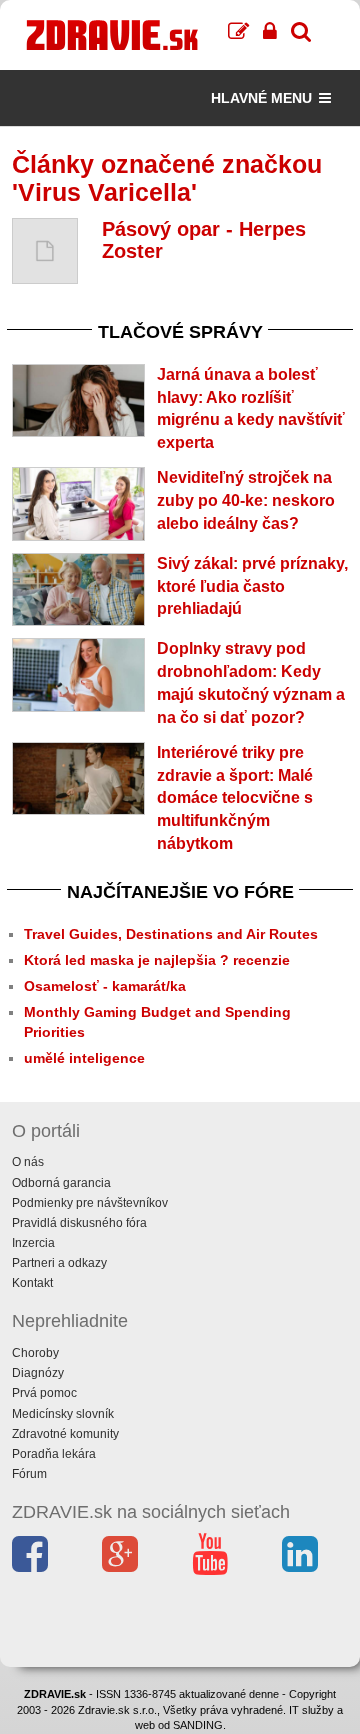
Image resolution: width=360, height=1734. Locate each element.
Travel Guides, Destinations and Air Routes (171, 934)
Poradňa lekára (54, 1454)
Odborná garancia (61, 1183)
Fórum (29, 1474)
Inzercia (33, 1243)
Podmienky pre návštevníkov (90, 1203)
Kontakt (32, 1283)
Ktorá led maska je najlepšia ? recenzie (157, 960)
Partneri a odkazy (59, 1263)
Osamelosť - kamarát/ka (105, 986)
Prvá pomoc (44, 1393)
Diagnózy (38, 1373)
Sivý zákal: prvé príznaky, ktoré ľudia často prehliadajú (252, 586)
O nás (28, 1162)
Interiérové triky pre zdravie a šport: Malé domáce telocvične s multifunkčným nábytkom (235, 798)
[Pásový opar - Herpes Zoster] (45, 251)
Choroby (35, 1353)
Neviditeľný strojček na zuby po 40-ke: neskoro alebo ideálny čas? (246, 500)
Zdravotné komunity (65, 1434)
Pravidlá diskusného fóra (79, 1223)
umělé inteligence (84, 1058)
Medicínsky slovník (63, 1414)
